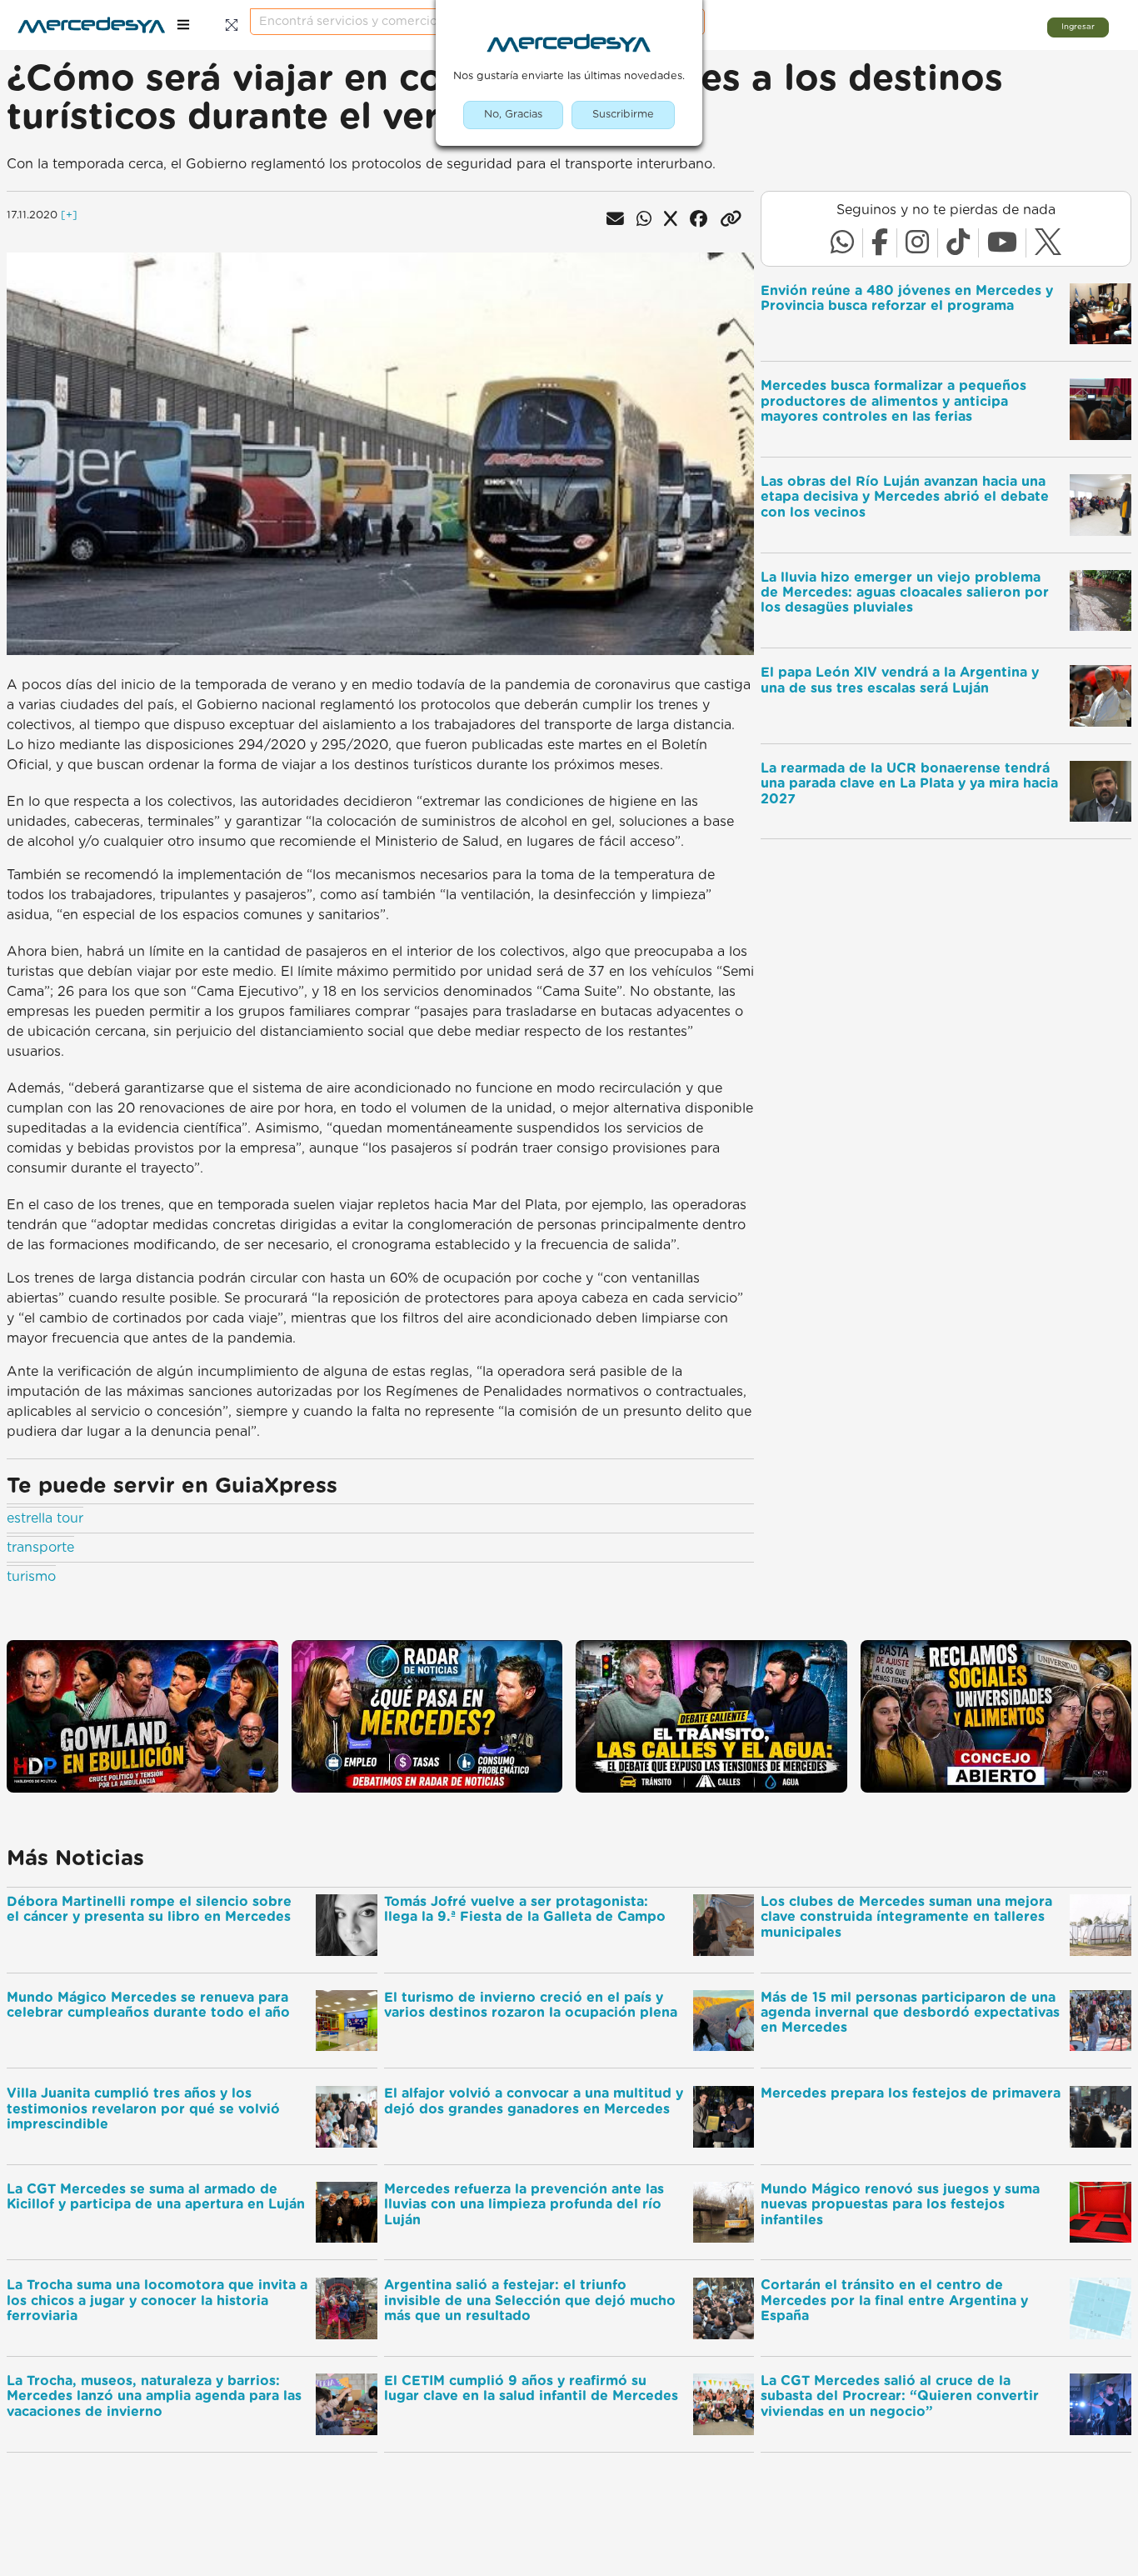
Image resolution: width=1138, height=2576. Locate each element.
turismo (31, 1577)
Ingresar (1078, 27)
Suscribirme (623, 115)
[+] (69, 215)
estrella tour (45, 1518)
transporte (40, 1548)
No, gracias (513, 115)
